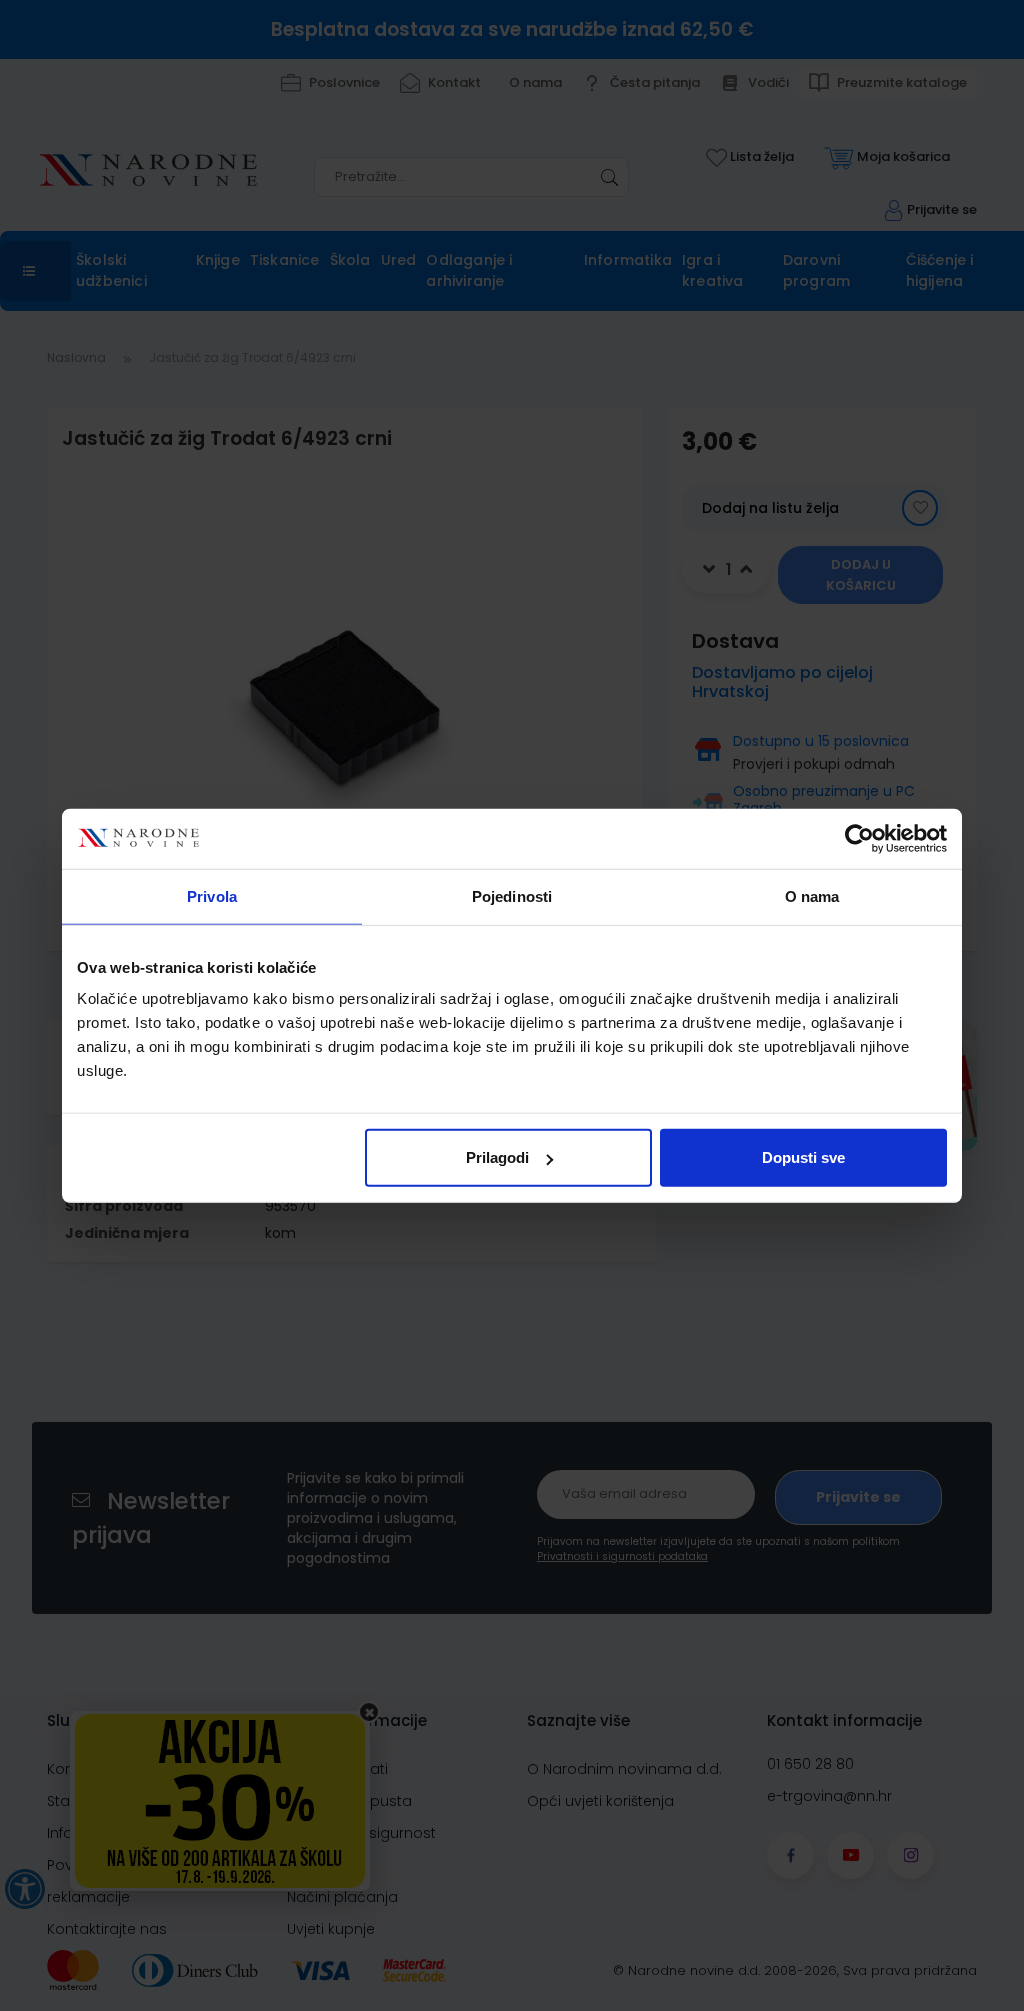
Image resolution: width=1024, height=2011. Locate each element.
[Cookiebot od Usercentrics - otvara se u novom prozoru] (859, 838)
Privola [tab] (212, 895)
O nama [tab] (812, 895)
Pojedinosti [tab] (512, 895)
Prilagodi (497, 1157)
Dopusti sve (803, 1157)
